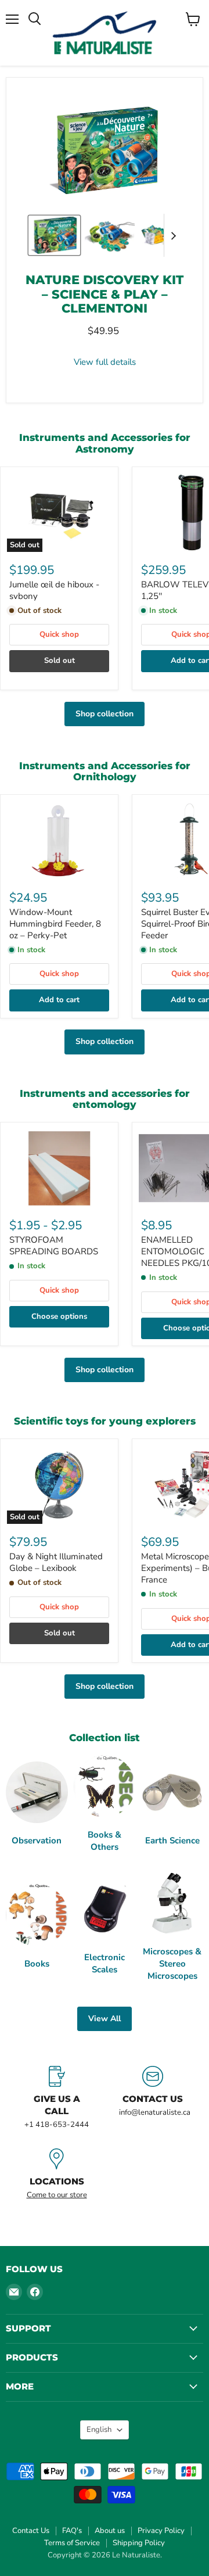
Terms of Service (72, 2543)
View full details (105, 362)
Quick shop (59, 634)
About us (110, 2531)
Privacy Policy (161, 2531)
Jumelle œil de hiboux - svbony (54, 590)
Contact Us (31, 2531)
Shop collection (105, 714)
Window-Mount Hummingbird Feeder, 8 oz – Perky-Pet (55, 923)
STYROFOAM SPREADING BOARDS (54, 1246)
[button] (54, 235)
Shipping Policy (139, 2543)
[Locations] (57, 2174)
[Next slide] (173, 235)
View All (105, 2019)
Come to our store (57, 2195)
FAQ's (72, 2531)
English (99, 2430)
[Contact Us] (152, 2098)
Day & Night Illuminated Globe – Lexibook (56, 1562)
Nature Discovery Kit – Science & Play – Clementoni (105, 294)
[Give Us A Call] (57, 2098)
